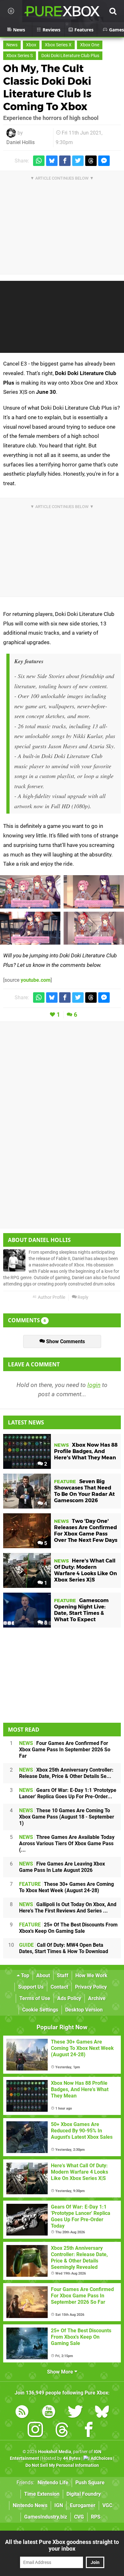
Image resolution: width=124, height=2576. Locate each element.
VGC (107, 2505)
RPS (96, 2517)
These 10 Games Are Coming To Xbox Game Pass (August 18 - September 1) (67, 1817)
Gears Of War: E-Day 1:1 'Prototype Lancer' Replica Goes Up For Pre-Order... (68, 1793)
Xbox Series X (58, 45)
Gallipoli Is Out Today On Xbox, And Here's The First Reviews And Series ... (68, 1908)
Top (24, 1975)
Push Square (90, 2483)
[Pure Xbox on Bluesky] (102, 2413)
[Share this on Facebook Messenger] (104, 161)
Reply (83, 1297)
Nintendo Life (53, 2483)
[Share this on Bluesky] (52, 161)
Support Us (31, 1987)
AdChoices (101, 2458)
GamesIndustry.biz (46, 2517)
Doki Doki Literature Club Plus (70, 56)
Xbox (31, 45)
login (94, 1385)
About (43, 1975)
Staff (63, 1975)
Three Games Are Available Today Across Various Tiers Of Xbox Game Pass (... (67, 1843)
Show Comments (65, 1341)
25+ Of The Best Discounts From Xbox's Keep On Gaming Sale (68, 1928)
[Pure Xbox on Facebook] (89, 2431)
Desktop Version (84, 2010)
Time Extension (42, 2494)
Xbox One (90, 45)
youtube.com (36, 980)
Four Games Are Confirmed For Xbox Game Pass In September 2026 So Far (65, 1750)
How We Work (91, 1975)
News (12, 45)
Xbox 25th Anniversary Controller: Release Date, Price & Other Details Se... (66, 1773)
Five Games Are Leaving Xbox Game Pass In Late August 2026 (62, 1867)
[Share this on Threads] (91, 161)
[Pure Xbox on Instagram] (35, 2431)
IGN (59, 2505)
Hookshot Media (55, 2452)
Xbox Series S (20, 56)
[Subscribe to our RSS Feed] (22, 2413)
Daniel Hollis (21, 142)
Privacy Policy (91, 1987)
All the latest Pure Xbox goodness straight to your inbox (62, 2545)
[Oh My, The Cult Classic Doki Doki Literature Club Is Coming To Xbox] (30, 892)
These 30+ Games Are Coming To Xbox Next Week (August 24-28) (66, 1887)
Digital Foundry (84, 2494)
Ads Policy (69, 1998)
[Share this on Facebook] (65, 161)
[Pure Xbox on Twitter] (75, 2413)
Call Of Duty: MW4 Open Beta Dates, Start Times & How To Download (64, 1948)
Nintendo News (30, 2505)
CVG (79, 2517)
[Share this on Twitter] (78, 161)
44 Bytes (72, 2458)
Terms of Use (35, 1998)
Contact (59, 1987)
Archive (97, 1998)
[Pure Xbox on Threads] (62, 2431)
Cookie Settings (40, 2010)
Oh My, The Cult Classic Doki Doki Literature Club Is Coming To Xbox (47, 87)
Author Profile (51, 1297)
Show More (61, 2372)
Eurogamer (83, 2505)
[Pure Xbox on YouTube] (49, 2413)
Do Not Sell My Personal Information (62, 2465)
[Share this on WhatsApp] (39, 161)
